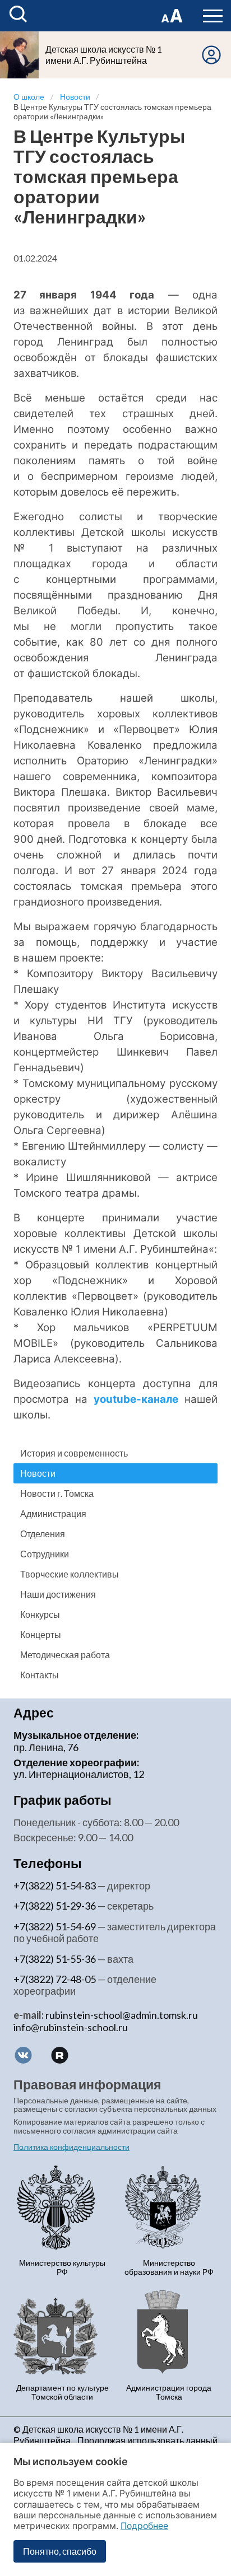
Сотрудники (45, 1554)
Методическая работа (65, 1655)
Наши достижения (58, 1594)
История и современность (74, 1453)
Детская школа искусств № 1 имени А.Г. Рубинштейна (104, 55)
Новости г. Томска (57, 1493)
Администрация (53, 1513)
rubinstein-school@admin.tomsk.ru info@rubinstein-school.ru (106, 2021)
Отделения (43, 1534)
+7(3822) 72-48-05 (55, 1979)
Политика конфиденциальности (71, 2147)
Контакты (40, 1675)
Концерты (41, 1634)
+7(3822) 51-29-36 (55, 1906)
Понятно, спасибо (60, 2551)
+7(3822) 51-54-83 (55, 1886)
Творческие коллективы (70, 1574)
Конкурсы (40, 1614)
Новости (38, 1473)
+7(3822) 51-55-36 (55, 1959)
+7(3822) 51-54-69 (55, 1926)
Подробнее (144, 2526)
